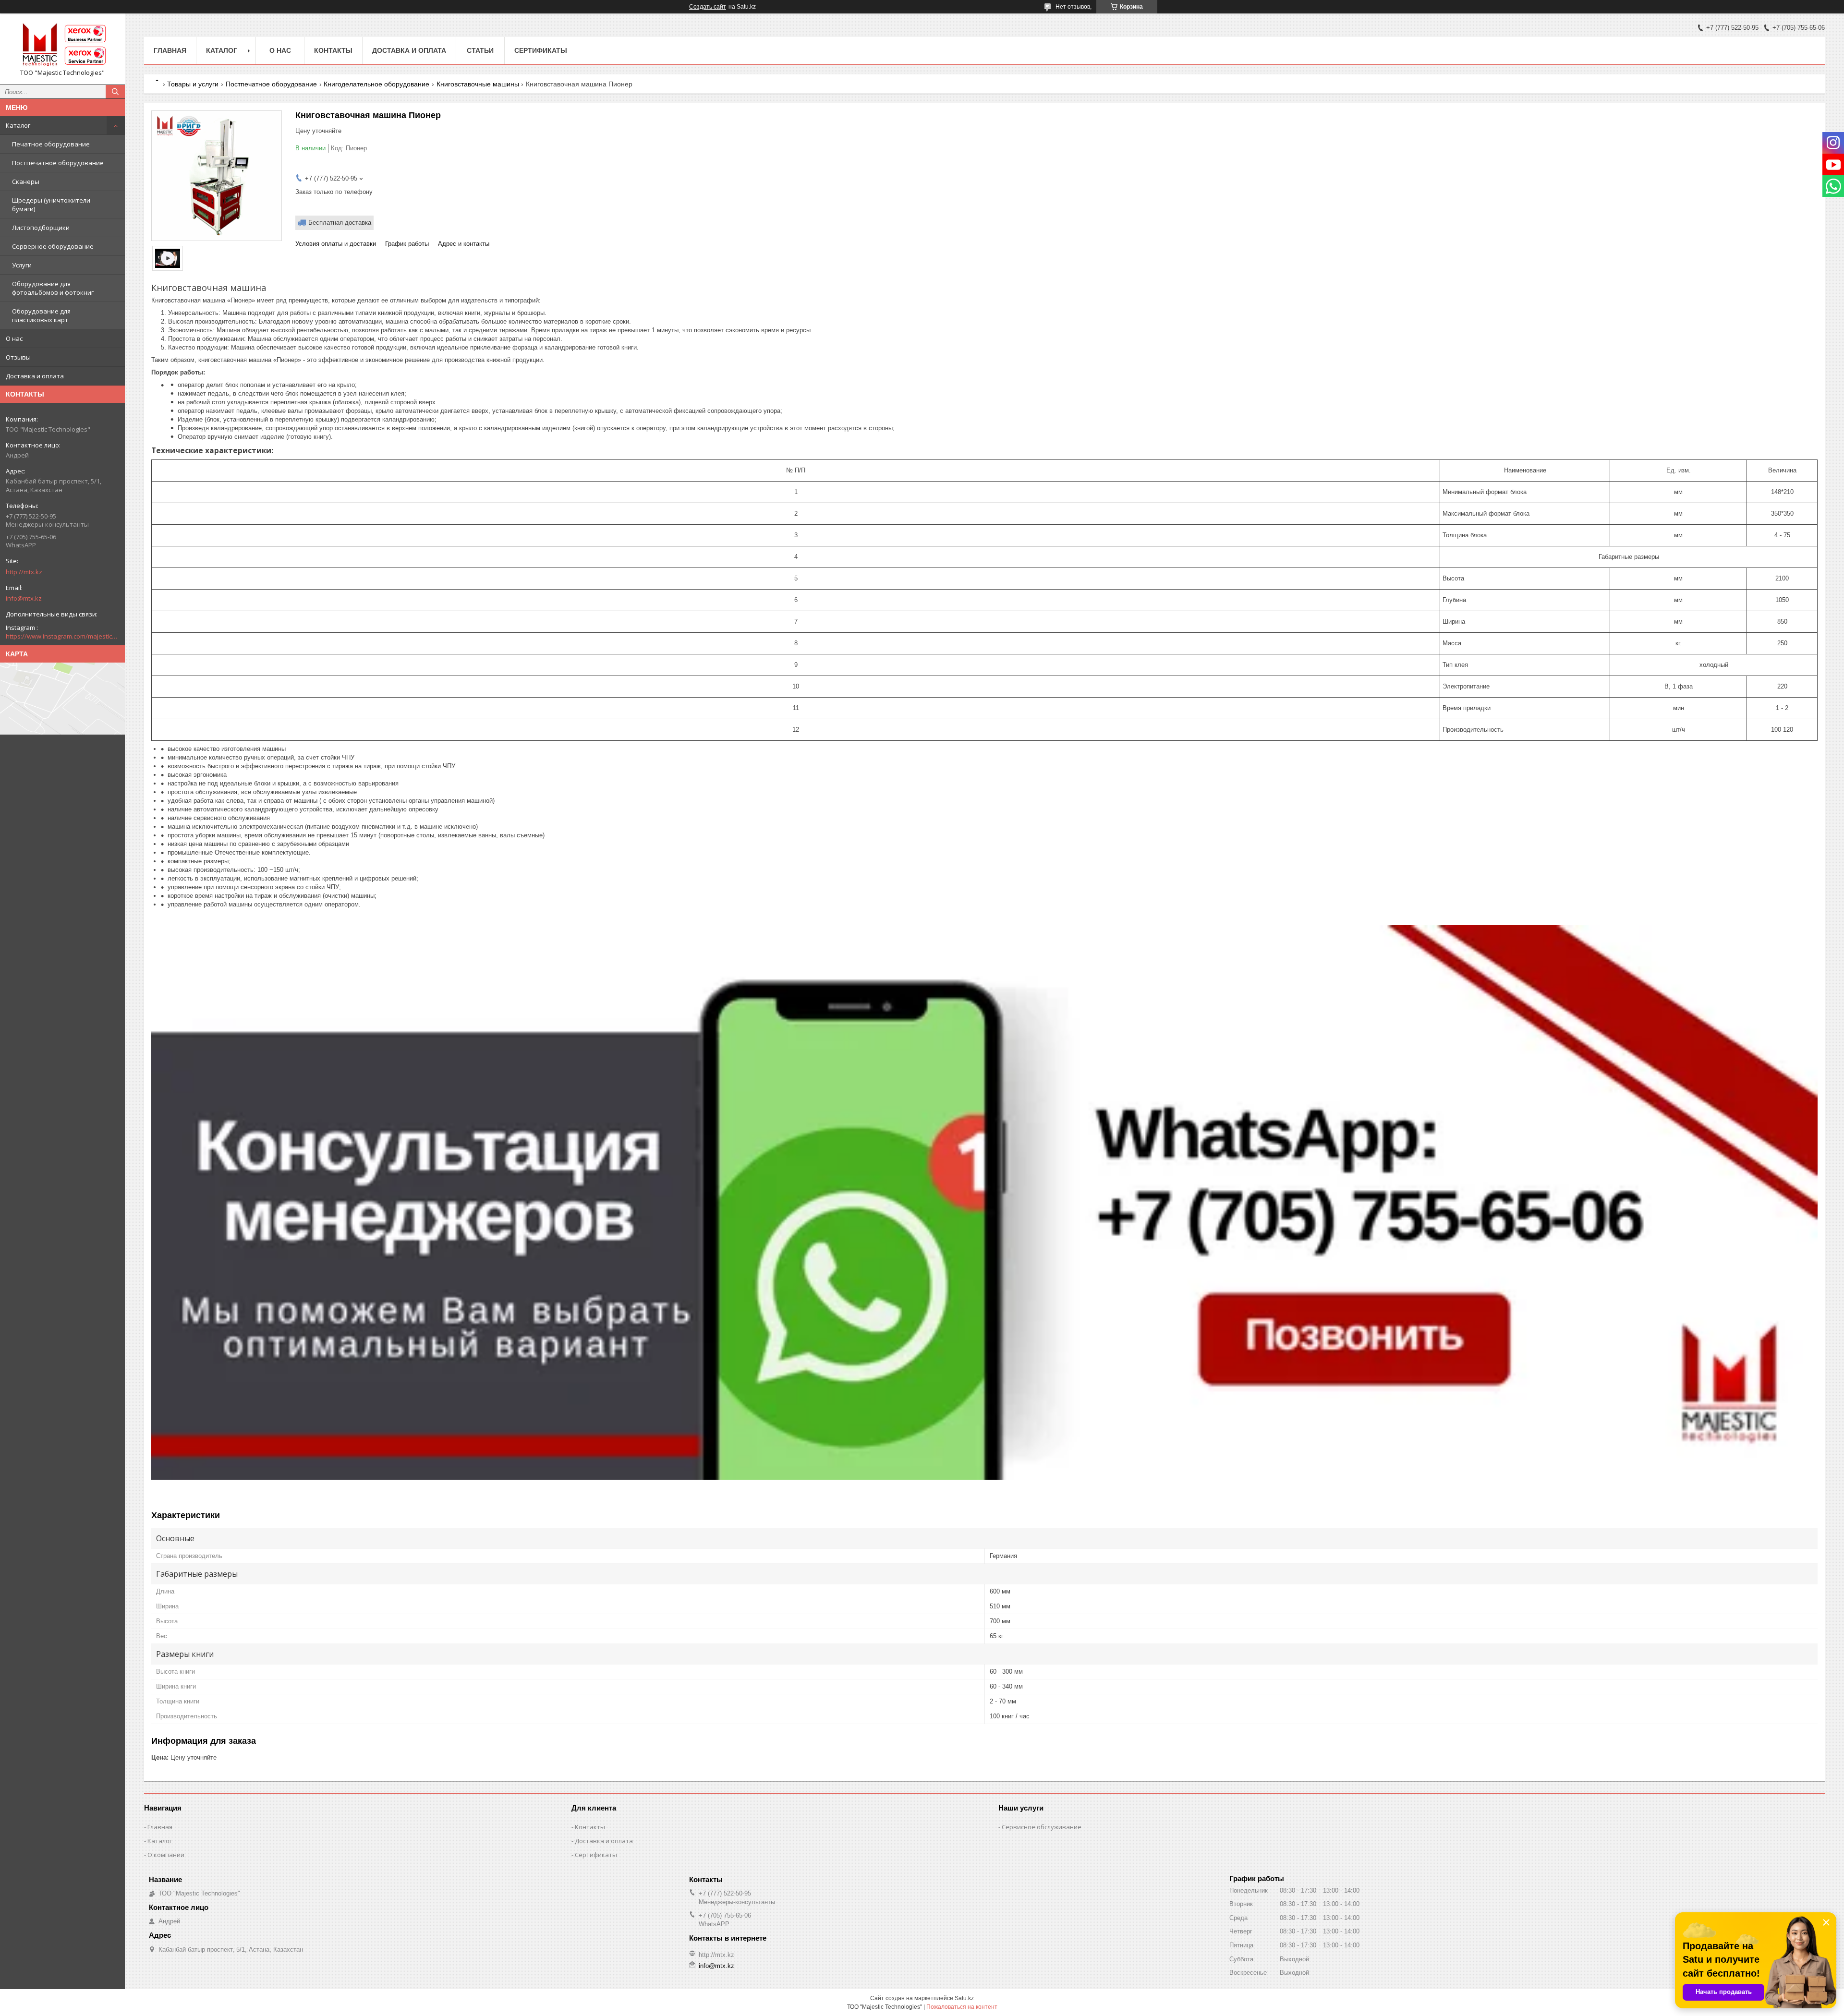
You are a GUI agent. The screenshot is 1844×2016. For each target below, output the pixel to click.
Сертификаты (541, 50)
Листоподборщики (41, 228)
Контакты (333, 50)
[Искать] (115, 92)
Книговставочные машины (478, 84)
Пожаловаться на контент (962, 2007)
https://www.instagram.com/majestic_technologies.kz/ (62, 636)
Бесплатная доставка (340, 223)
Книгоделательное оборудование (376, 84)
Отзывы (18, 357)
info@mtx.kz (24, 598)
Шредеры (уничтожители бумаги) (51, 205)
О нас (14, 338)
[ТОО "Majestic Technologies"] (62, 45)
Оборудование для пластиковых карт (41, 315)
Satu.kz (964, 1998)
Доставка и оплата (35, 376)
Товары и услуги (193, 84)
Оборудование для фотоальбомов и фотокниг (53, 288)
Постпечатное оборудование (58, 163)
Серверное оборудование (53, 246)
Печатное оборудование (51, 144)
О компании (166, 1855)
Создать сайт (708, 7)
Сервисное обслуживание (1042, 1827)
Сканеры (26, 181)
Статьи (480, 50)
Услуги (22, 265)
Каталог (18, 125)
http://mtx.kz (24, 572)
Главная (170, 50)
